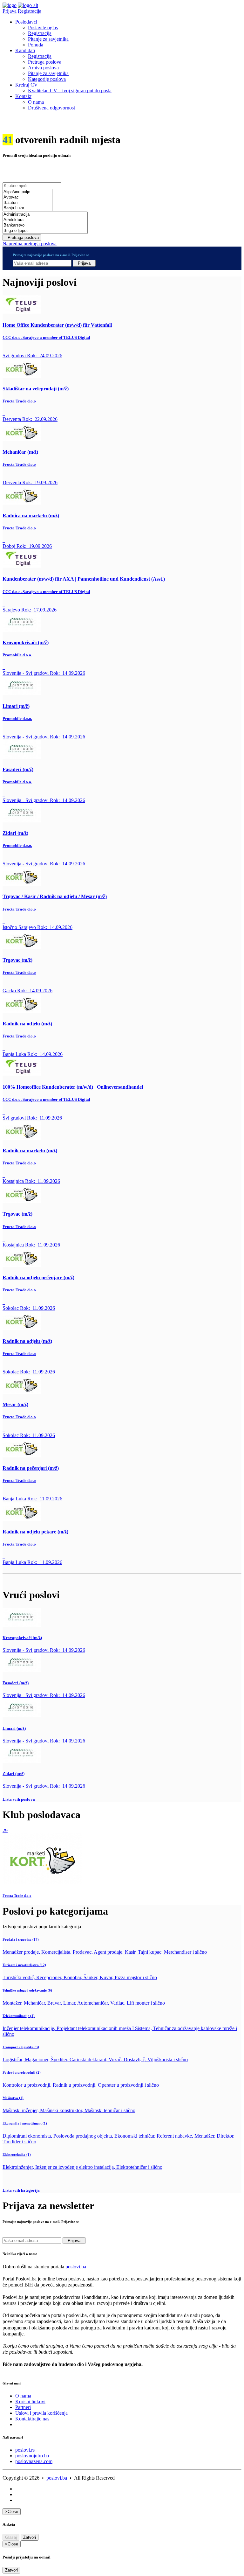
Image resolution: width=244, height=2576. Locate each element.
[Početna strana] (10, 5)
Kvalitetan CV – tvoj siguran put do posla (70, 91)
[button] (122, 1799)
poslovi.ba (76, 2267)
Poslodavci (26, 22)
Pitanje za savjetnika (48, 39)
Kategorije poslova (47, 79)
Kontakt (23, 96)
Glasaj (11, 2537)
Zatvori (30, 2537)
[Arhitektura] (45, 220)
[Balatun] (27, 203)
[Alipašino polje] (27, 192)
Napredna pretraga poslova (30, 244)
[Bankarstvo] (45, 225)
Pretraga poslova (45, 62)
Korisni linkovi (30, 2401)
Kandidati (25, 50)
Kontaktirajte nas (32, 2419)
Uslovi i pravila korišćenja (41, 2413)
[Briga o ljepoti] (45, 231)
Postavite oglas (43, 28)
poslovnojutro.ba (32, 2456)
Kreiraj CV (27, 85)
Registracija (30, 11)
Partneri (23, 2407)
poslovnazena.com (34, 2461)
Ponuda (36, 45)
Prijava (10, 11)
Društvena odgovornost (51, 108)
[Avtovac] (27, 197)
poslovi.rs (25, 2450)
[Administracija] (45, 215)
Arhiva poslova (43, 68)
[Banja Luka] (27, 208)
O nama (36, 102)
